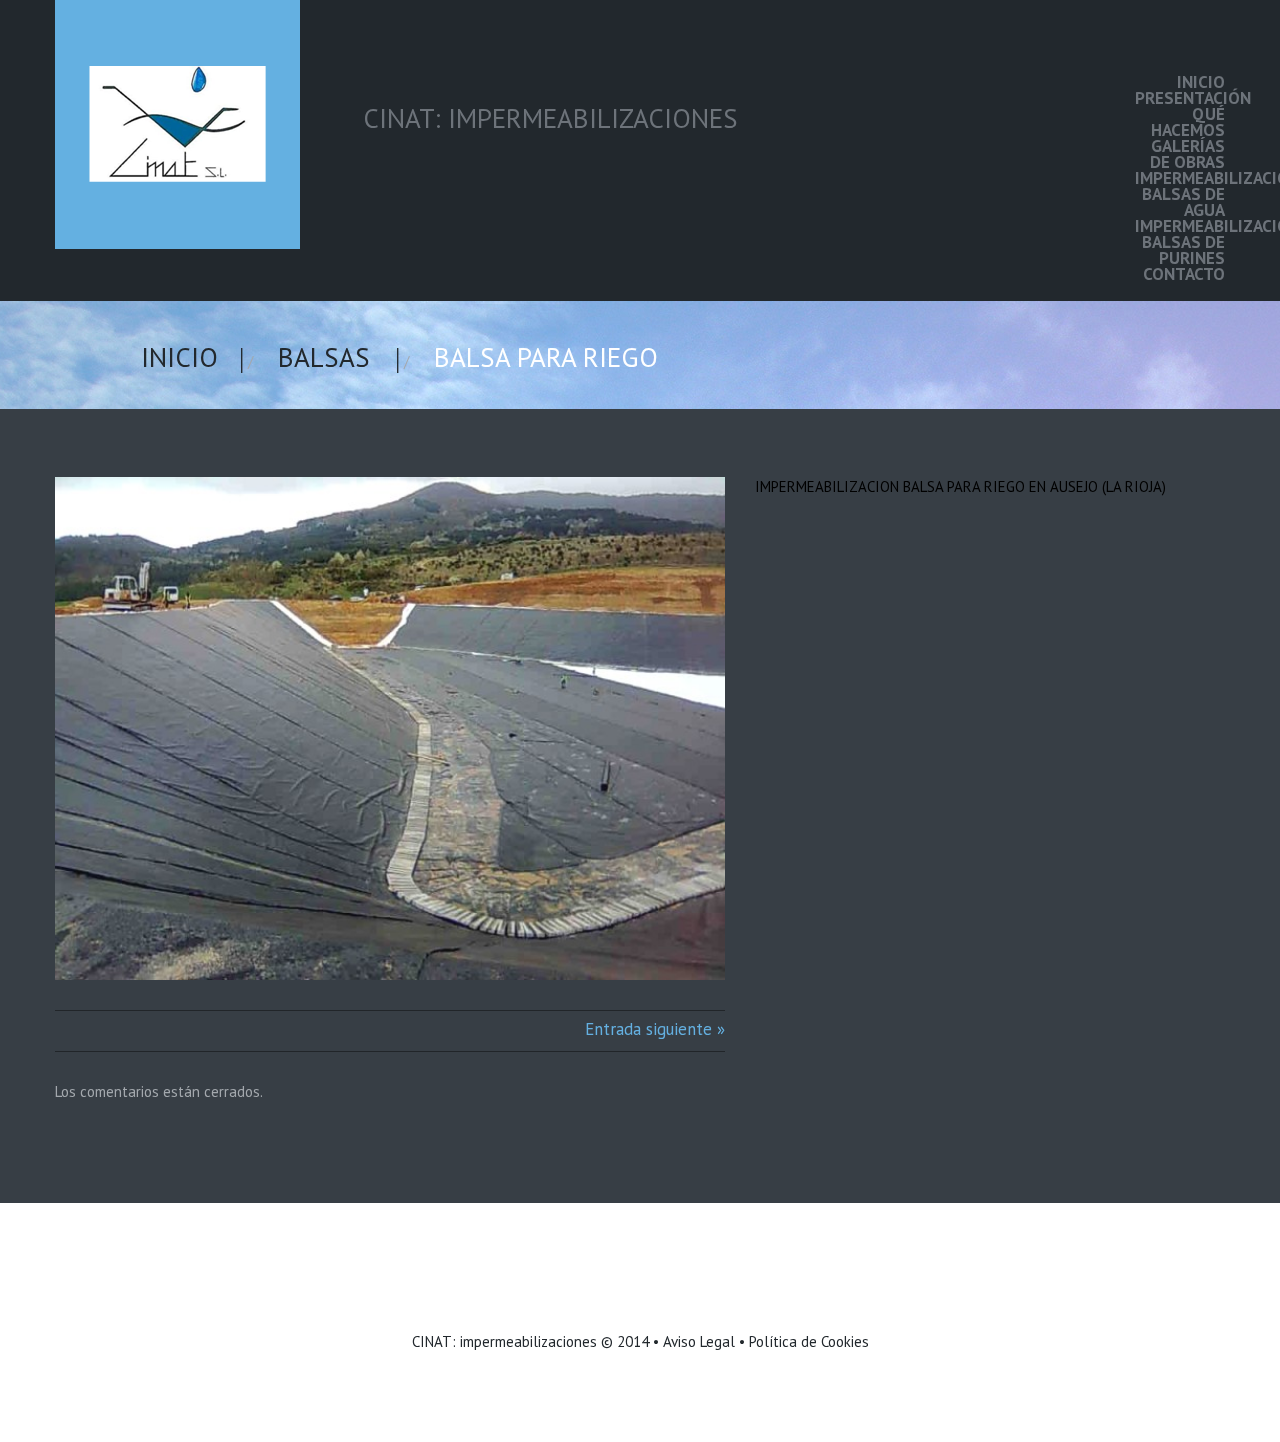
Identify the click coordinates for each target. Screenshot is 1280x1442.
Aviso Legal (699, 1341)
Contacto (1184, 274)
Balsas (324, 357)
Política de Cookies (809, 1341)
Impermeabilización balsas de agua (1180, 194)
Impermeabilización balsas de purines (1180, 242)
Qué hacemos (1188, 122)
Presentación (1180, 98)
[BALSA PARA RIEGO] (390, 728)
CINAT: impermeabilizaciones (504, 1341)
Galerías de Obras (1187, 154)
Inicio (1201, 82)
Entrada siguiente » (655, 1029)
